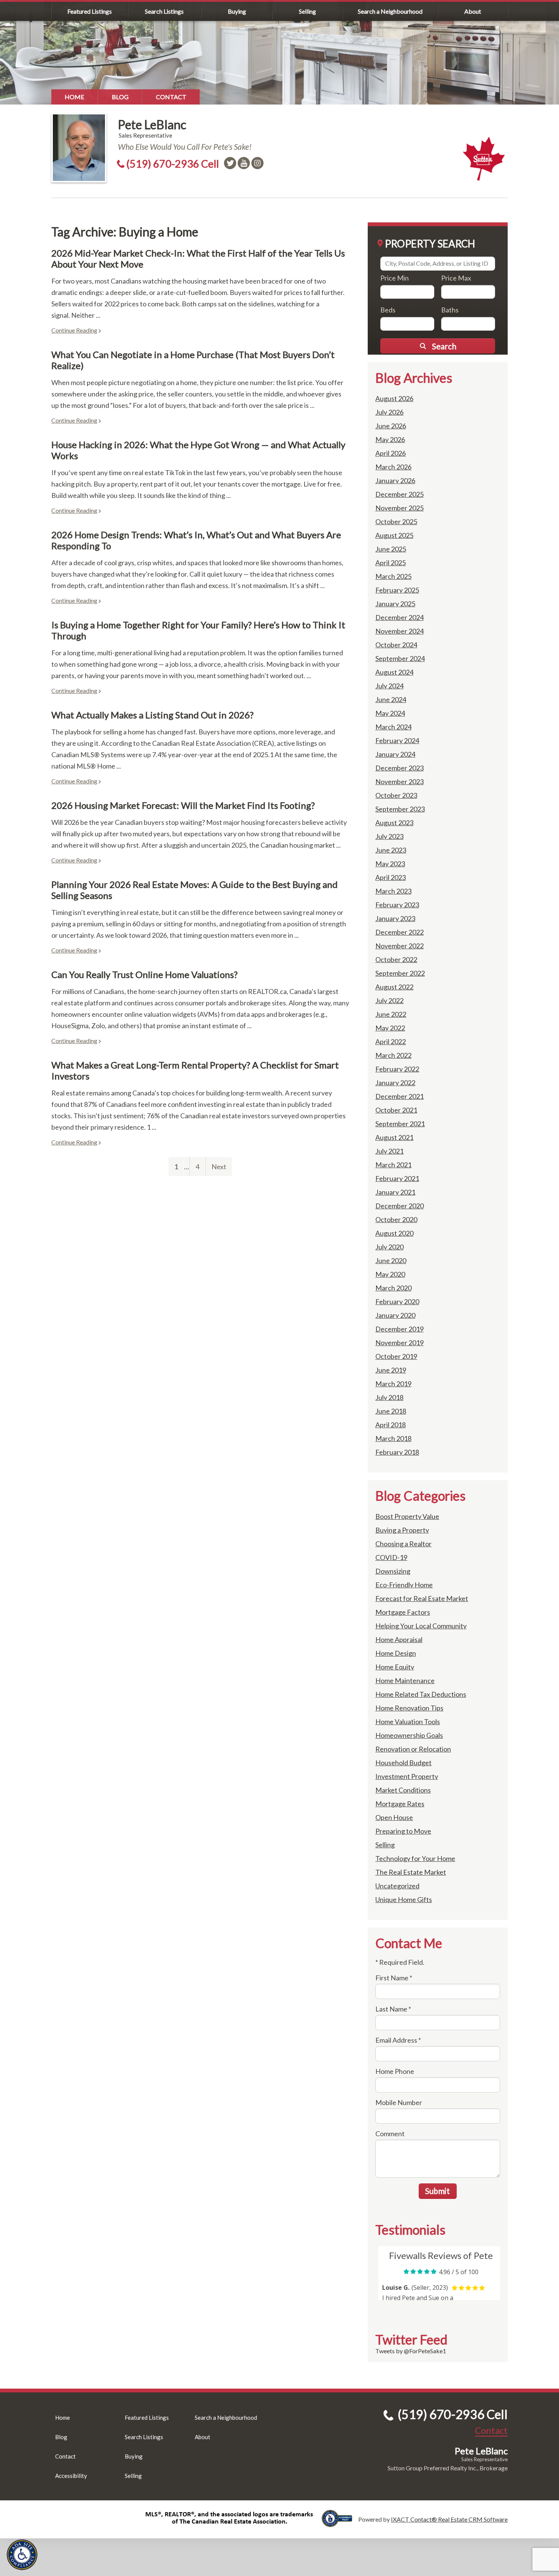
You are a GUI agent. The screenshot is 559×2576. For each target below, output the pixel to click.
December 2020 (399, 1206)
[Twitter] (230, 163)
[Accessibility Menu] (22, 2555)
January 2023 (395, 918)
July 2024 (389, 686)
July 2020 (389, 1247)
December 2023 (399, 768)
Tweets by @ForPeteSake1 (411, 2351)
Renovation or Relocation (413, 1749)
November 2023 (399, 782)
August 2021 (394, 1137)
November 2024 (399, 631)
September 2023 (400, 809)
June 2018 (391, 1411)
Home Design (396, 1653)
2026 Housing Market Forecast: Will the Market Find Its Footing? (183, 805)
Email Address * (398, 2040)
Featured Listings (90, 11)
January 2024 (395, 754)
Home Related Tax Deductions (421, 1694)
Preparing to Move (403, 1831)
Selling (307, 11)
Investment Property (407, 1776)
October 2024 (396, 645)
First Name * (394, 1978)
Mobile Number (399, 2102)
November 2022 (399, 946)
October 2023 (396, 795)
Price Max (456, 278)
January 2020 (395, 1315)
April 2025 (391, 563)
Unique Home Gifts (404, 1899)
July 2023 (389, 836)
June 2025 (391, 549)
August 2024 (394, 672)
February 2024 (397, 740)
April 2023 (391, 877)
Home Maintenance (405, 1680)
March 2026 (393, 467)
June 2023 (391, 850)
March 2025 (393, 576)
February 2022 (397, 1069)
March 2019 (393, 1384)
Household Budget (403, 1763)
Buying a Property (402, 1530)
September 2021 (400, 1124)
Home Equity (395, 1667)
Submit (438, 2191)
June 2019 (391, 1370)
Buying (237, 11)
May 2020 (390, 1274)
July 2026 (389, 412)
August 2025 (394, 535)
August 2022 (394, 987)
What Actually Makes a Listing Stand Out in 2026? (152, 715)
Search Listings (164, 11)
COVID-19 (391, 1557)
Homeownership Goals (409, 1735)
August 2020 (394, 1233)
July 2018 (389, 1397)
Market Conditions (403, 1790)
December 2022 (399, 932)
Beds (388, 310)
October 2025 (396, 522)
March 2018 (393, 1438)
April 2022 (391, 1041)
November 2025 (399, 508)
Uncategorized (397, 1886)
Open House (394, 1817)
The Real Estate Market (411, 1872)
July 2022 (389, 1000)
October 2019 (396, 1356)
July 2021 (389, 1151)
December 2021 (399, 1096)
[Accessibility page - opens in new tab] (340, 2523)
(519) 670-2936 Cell (173, 164)
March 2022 (393, 1055)
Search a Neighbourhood (390, 11)
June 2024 (391, 699)
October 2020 (396, 1219)
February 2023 (397, 905)
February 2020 (397, 1301)
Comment (390, 2134)
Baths (450, 310)
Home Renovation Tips (409, 1708)
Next (219, 1167)
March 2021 (393, 1165)
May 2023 (390, 864)
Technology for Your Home (415, 1858)
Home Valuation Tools (408, 1722)
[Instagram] (257, 163)
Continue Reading (74, 330)
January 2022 (395, 1083)
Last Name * (393, 2009)
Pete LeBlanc (152, 124)
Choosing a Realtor (403, 1544)
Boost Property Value (407, 1516)
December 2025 (399, 494)
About (473, 11)
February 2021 (397, 1178)
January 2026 (395, 480)
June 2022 (391, 1014)
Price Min (395, 278)
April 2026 (391, 453)
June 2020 (391, 1260)
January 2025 (395, 604)
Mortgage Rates (400, 1804)
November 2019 (399, 1343)
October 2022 (396, 959)
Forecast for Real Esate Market (422, 1598)
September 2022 (400, 973)
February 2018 (397, 1452)
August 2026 (394, 398)
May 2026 (390, 439)
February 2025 (397, 590)
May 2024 (390, 713)
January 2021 (395, 1192)
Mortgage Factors (403, 1612)
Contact (171, 97)
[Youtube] (244, 163)
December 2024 (399, 617)
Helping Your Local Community (421, 1626)
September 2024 (400, 658)
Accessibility (71, 2476)
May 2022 (390, 1028)
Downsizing (393, 1571)
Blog (120, 97)
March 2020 (393, 1288)
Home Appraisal (399, 1639)
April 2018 (391, 1425)
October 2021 (396, 1110)
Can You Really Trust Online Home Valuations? (145, 974)
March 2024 (393, 727)
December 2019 (399, 1329)
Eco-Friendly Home (404, 1585)
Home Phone (395, 2071)
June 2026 (391, 426)
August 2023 (394, 823)
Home (75, 97)
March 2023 (393, 891)
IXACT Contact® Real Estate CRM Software (449, 2519)
